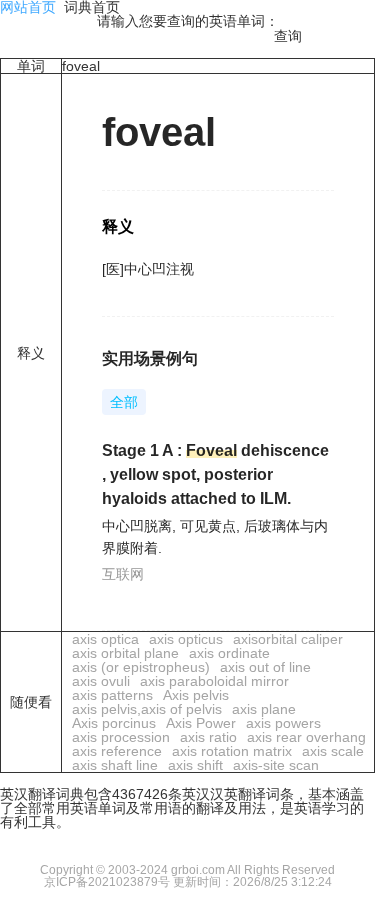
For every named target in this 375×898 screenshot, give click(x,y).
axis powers (283, 723)
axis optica (105, 639)
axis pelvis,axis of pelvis (147, 709)
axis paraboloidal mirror (214, 681)
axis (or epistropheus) (141, 667)
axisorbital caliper (288, 639)
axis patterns (112, 695)
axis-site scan (276, 765)
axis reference (117, 751)
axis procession (121, 737)
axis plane (264, 709)
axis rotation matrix (232, 751)
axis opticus (186, 639)
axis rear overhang (306, 737)
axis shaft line (115, 765)
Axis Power (201, 723)
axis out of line (265, 667)
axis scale (333, 751)
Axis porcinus (114, 723)
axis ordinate (229, 653)
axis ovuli (101, 681)
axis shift (195, 765)
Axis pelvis (196, 695)
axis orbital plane (125, 653)
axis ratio (208, 737)
